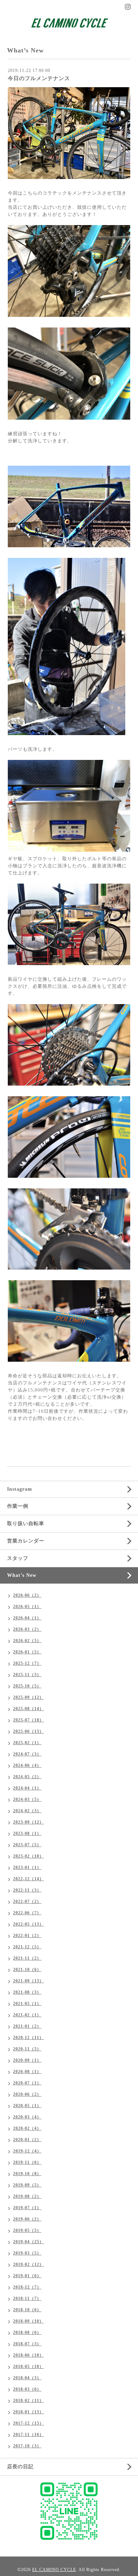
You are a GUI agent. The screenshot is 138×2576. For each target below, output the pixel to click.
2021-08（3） (27, 1992)
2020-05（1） (27, 2106)
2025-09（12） (28, 1697)
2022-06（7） (27, 1913)
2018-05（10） (28, 2367)
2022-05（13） (28, 1924)
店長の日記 (20, 2467)
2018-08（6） (27, 2333)
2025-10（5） (27, 1686)
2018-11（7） (27, 2298)
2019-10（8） (27, 2174)
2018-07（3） (27, 2344)
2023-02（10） (28, 1856)
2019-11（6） (27, 2162)
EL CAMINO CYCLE (54, 2570)
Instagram (20, 1489)
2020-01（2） (27, 2140)
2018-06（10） (28, 2355)
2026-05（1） (27, 1607)
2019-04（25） (28, 2242)
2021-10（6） (27, 1970)
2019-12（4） (27, 2151)
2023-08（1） (27, 1833)
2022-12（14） (28, 1879)
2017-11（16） (28, 2435)
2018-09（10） (28, 2321)
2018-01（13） (28, 2412)
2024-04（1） (27, 1788)
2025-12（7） (27, 1663)
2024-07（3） (27, 1754)
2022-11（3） (27, 1890)
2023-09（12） (28, 1822)
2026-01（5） (27, 1652)
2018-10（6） (27, 2310)
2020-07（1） (27, 2083)
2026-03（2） (27, 1629)
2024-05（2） (27, 1777)
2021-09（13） (28, 1981)
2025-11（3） (27, 1675)
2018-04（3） (27, 2378)
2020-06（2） (27, 2094)
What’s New (22, 1575)
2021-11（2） (27, 1958)
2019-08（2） (27, 2196)
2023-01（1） (27, 1867)
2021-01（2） (27, 2026)
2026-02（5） (27, 1641)
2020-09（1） (27, 2060)
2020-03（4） (27, 2117)
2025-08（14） (28, 1709)
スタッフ (18, 1558)
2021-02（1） (27, 2015)
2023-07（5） (27, 1845)
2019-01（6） (27, 2276)
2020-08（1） (27, 2072)
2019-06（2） (27, 2219)
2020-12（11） (28, 2038)
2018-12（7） (27, 2287)
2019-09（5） (27, 2185)
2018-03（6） (27, 2389)
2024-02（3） (27, 1811)
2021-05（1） (27, 2004)
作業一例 (18, 1506)
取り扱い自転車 (26, 1524)
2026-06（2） (27, 1595)
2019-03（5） (27, 2253)
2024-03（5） (27, 1799)
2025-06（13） (28, 1731)
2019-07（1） (27, 2208)
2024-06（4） (27, 1765)
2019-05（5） (27, 2230)
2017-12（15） (28, 2423)
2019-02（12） (28, 2264)
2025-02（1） (27, 1743)
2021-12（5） (27, 1947)
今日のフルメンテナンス (39, 78)
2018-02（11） (28, 2401)
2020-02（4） (27, 2128)
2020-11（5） (27, 2049)
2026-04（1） (27, 1618)
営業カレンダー (26, 1541)
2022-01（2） (27, 1936)
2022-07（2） (27, 1902)
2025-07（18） (28, 1720)
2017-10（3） (27, 2446)
